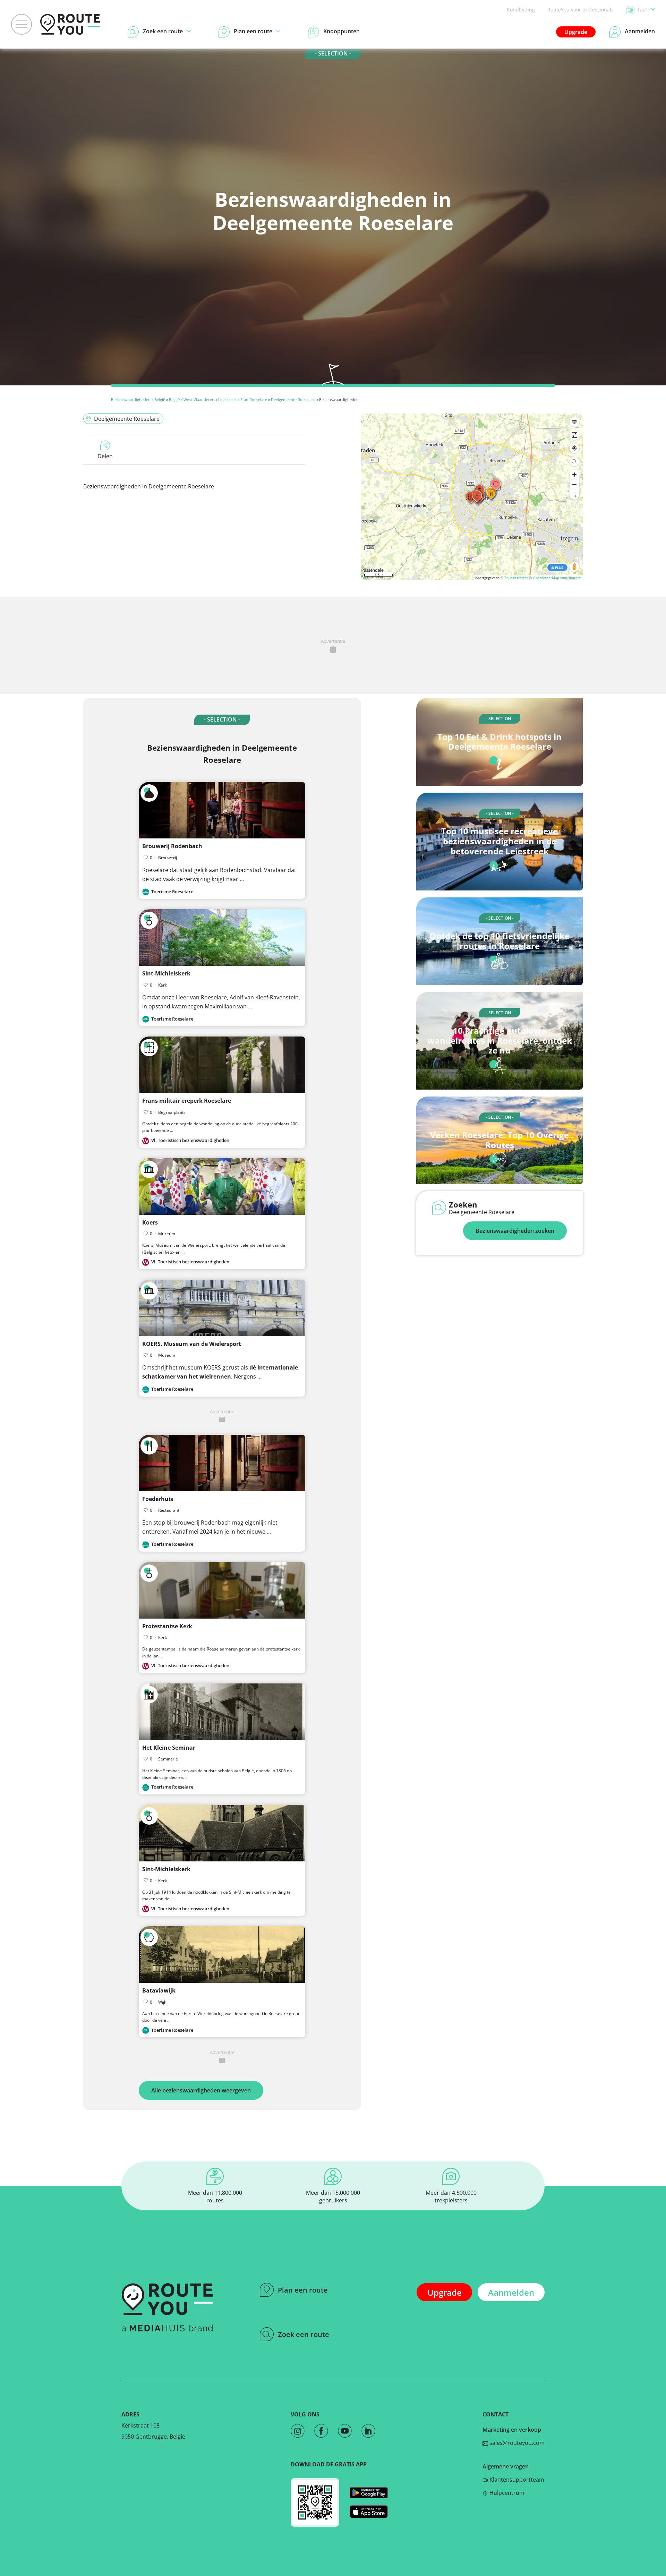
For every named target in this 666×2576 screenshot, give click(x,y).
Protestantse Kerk (167, 1626)
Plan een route (303, 2290)
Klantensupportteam (516, 2480)
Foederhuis (158, 1499)
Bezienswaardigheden (131, 399)
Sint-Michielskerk (166, 973)
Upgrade (576, 32)
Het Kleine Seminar (169, 1748)
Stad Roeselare (254, 399)
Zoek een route (304, 2334)
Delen (105, 456)
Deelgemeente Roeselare (293, 399)
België (160, 399)
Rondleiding (521, 10)
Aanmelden (511, 2292)
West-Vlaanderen (199, 399)
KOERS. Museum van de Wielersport (192, 1344)
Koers (150, 1222)
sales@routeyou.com (516, 2443)
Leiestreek (227, 399)
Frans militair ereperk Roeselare (187, 1101)
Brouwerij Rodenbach (172, 846)
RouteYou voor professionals (580, 10)
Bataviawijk (159, 1990)
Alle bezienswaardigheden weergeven (201, 2090)
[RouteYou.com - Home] (70, 24)
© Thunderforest (514, 578)
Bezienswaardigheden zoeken (515, 1231)
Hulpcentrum (506, 2493)
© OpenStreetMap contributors (555, 578)
